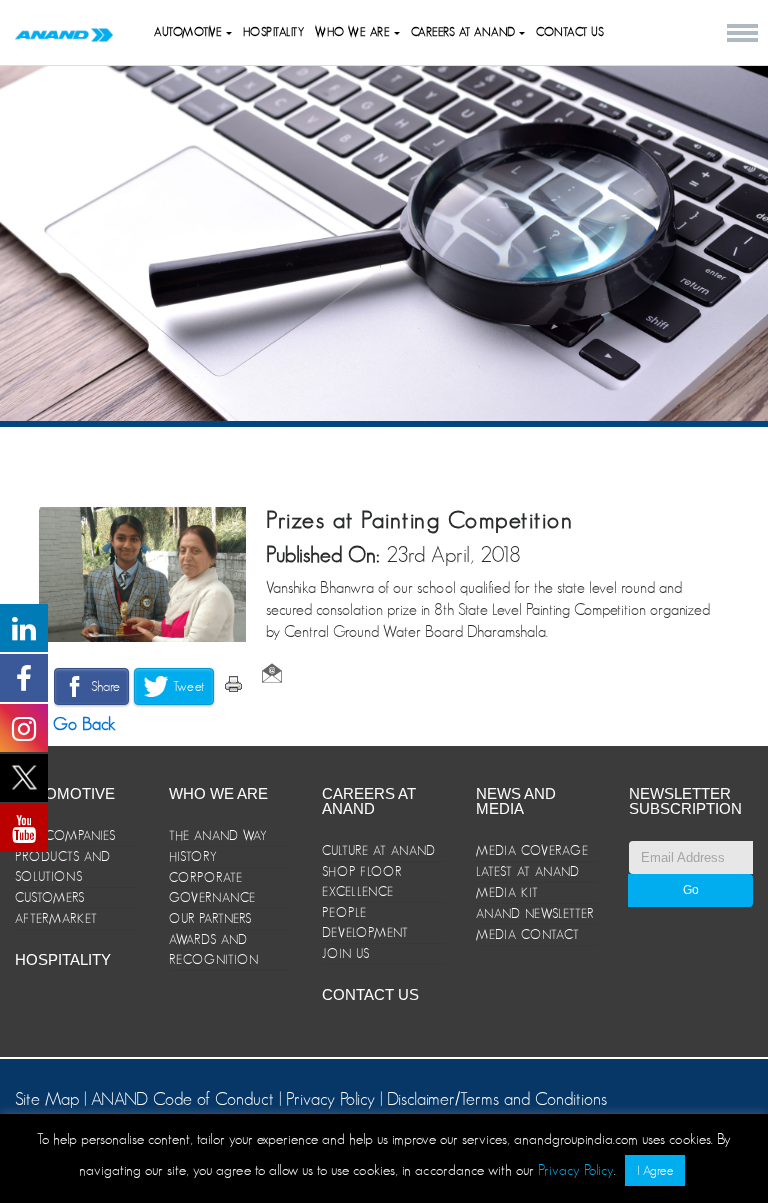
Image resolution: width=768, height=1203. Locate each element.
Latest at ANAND (528, 871)
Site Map (49, 1099)
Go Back (82, 724)
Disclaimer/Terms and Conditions (497, 1099)
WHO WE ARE (354, 32)
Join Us (346, 953)
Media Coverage (532, 850)
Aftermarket (56, 918)
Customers (50, 897)
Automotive (190, 32)
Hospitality (274, 32)
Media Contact (528, 934)
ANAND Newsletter (535, 913)
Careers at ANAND (465, 32)
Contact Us (570, 32)
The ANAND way (218, 835)
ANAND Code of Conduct (185, 1099)
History (193, 856)
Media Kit (507, 892)
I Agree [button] (655, 1170)
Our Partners (210, 918)
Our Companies (65, 835)
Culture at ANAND (379, 850)
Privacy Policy (330, 1099)
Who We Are (218, 793)
